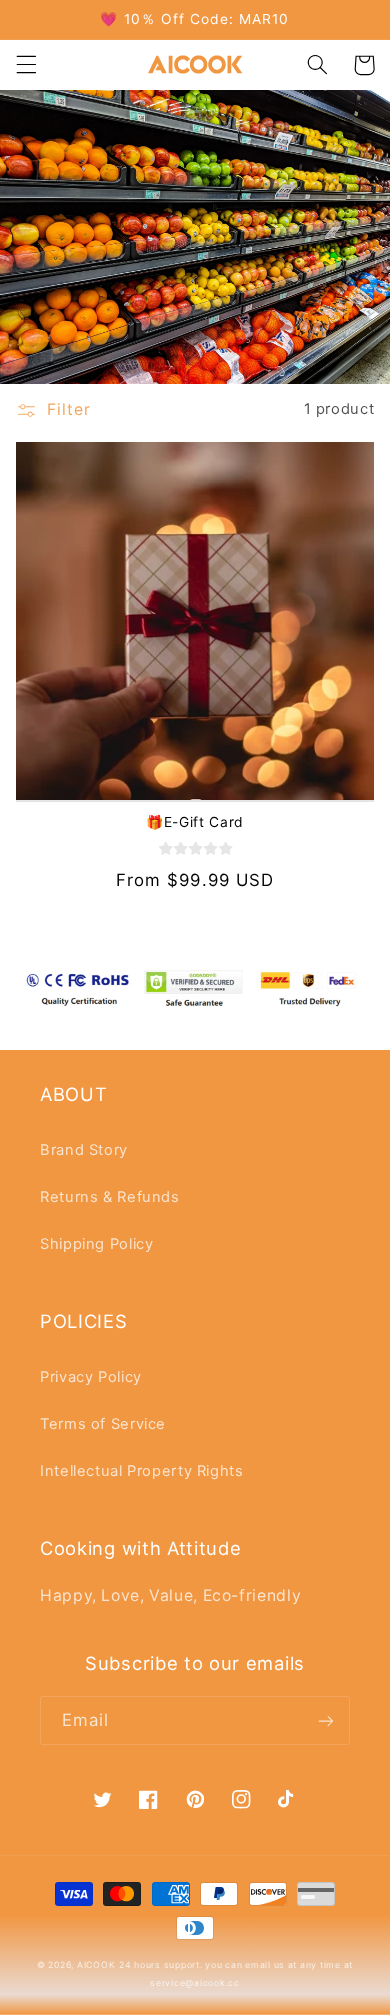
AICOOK (96, 1965)
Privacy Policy (91, 1377)
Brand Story (84, 1150)
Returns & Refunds (110, 1197)
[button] (26, 65)
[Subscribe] (326, 1720)
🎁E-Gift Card (195, 822)
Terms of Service (103, 1424)
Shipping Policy (96, 1244)
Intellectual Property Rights (142, 1471)
